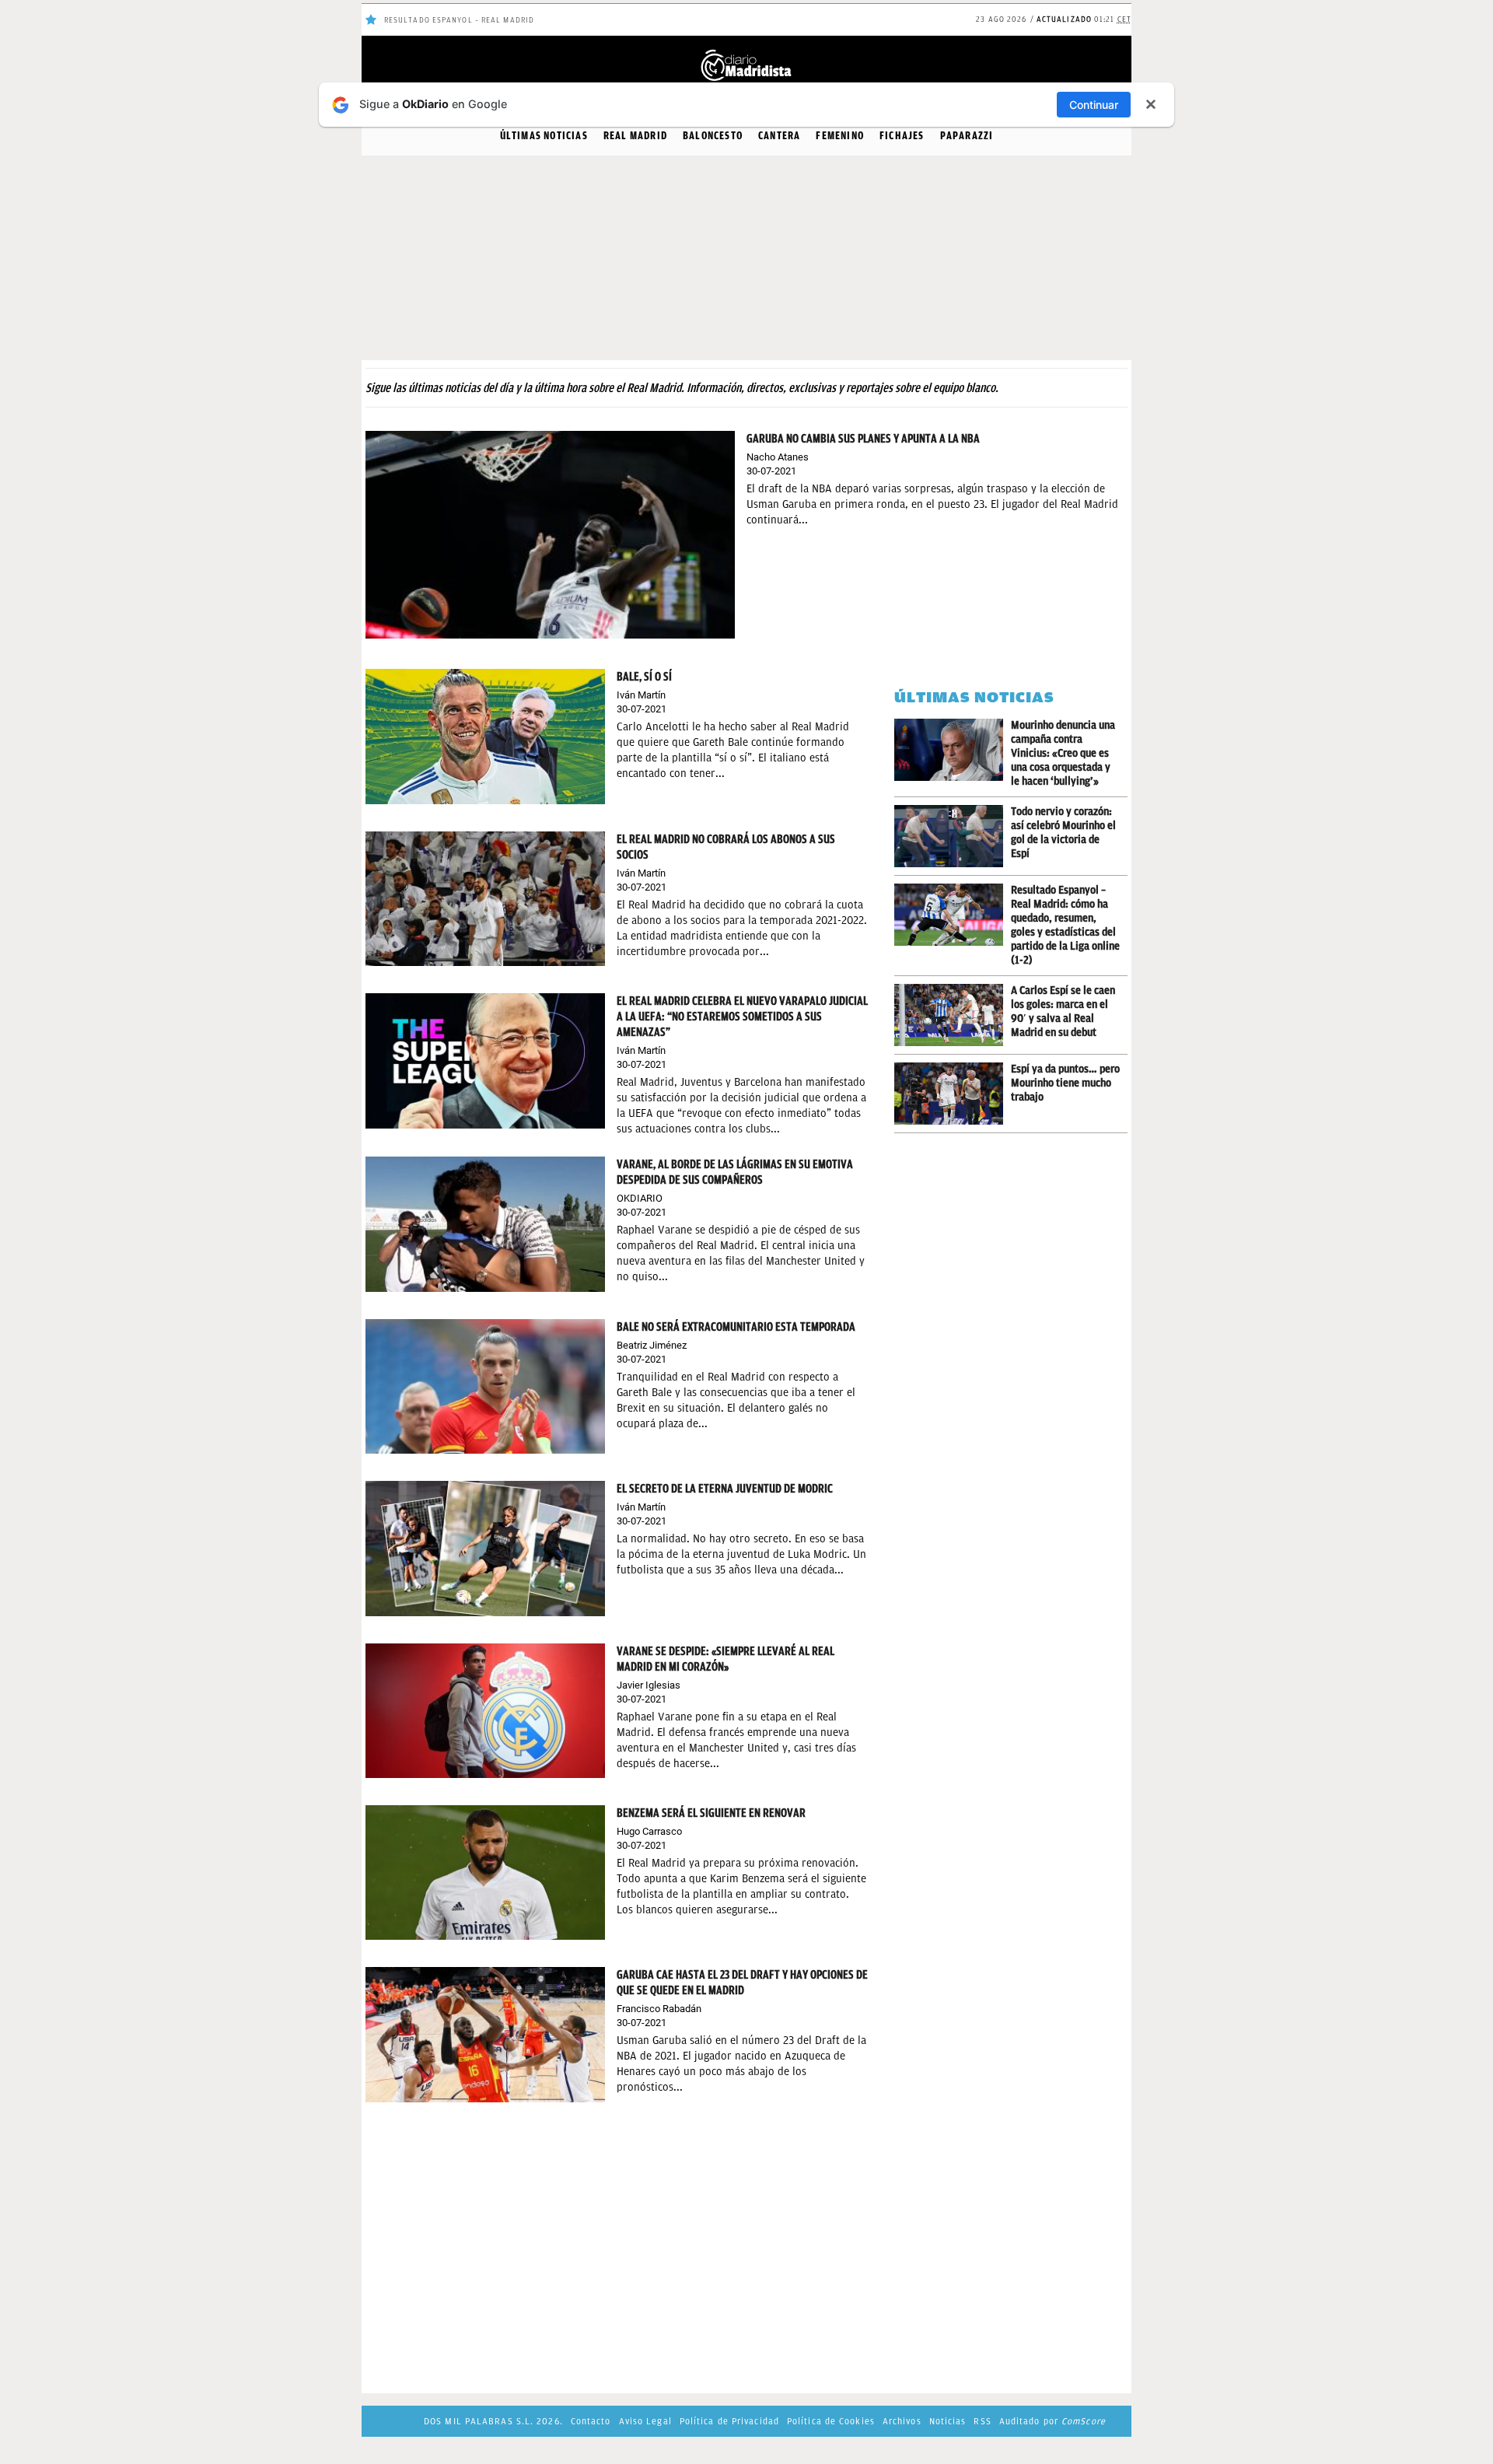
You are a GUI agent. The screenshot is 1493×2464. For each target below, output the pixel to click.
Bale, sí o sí (644, 677)
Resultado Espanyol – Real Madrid (459, 20)
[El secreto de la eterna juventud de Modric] (485, 1547)
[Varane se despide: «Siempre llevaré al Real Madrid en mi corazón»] (485, 1710)
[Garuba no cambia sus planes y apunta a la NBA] (550, 534)
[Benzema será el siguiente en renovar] (485, 1872)
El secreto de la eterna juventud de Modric (725, 1489)
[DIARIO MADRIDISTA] (746, 54)
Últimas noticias (544, 136)
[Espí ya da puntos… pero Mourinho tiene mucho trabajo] (953, 1094)
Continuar (1094, 105)
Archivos (902, 2421)
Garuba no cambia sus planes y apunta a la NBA (863, 439)
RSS (982, 2421)
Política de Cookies (831, 2421)
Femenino (840, 136)
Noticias (948, 2421)
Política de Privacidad (729, 2421)
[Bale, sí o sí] (485, 735)
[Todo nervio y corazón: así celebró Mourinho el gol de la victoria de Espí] (953, 836)
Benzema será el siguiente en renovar (711, 1813)
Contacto (591, 2421)
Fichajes (902, 136)
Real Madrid (635, 136)
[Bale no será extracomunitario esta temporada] (485, 1386)
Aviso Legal (645, 2421)
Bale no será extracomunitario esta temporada (736, 1327)
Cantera (779, 136)
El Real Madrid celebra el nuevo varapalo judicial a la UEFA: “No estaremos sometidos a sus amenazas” (742, 1017)
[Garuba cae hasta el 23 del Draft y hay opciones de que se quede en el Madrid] (485, 2033)
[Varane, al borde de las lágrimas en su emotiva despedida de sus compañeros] (485, 1223)
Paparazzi (967, 136)
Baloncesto (713, 136)
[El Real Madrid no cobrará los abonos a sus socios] (485, 898)
